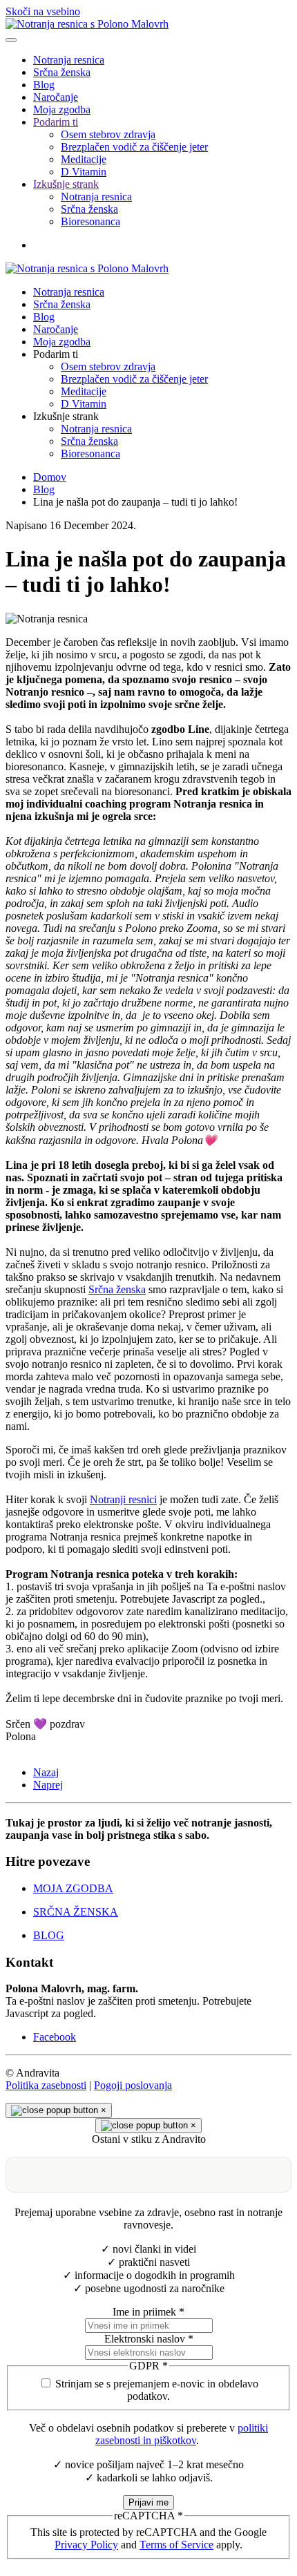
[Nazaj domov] (87, 24)
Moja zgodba (62, 109)
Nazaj (46, 1772)
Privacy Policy (86, 2545)
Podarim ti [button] (56, 354)
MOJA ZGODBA (73, 1888)
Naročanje (56, 97)
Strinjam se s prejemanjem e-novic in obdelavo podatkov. (157, 2390)
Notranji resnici (123, 1499)
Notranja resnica (69, 60)
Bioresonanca (90, 221)
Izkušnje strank (66, 184)
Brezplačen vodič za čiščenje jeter (134, 147)
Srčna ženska (62, 72)
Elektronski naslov (149, 2339)
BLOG (49, 1935)
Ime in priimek (148, 2312)
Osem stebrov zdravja (108, 134)
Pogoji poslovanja (133, 2085)
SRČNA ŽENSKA (76, 1912)
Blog (44, 85)
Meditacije (84, 159)
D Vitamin (84, 172)
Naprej (48, 1785)
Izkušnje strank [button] (66, 416)
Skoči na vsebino (43, 11)
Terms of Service (176, 2545)
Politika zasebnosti (46, 2085)
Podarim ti (56, 122)
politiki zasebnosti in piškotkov (182, 2434)
